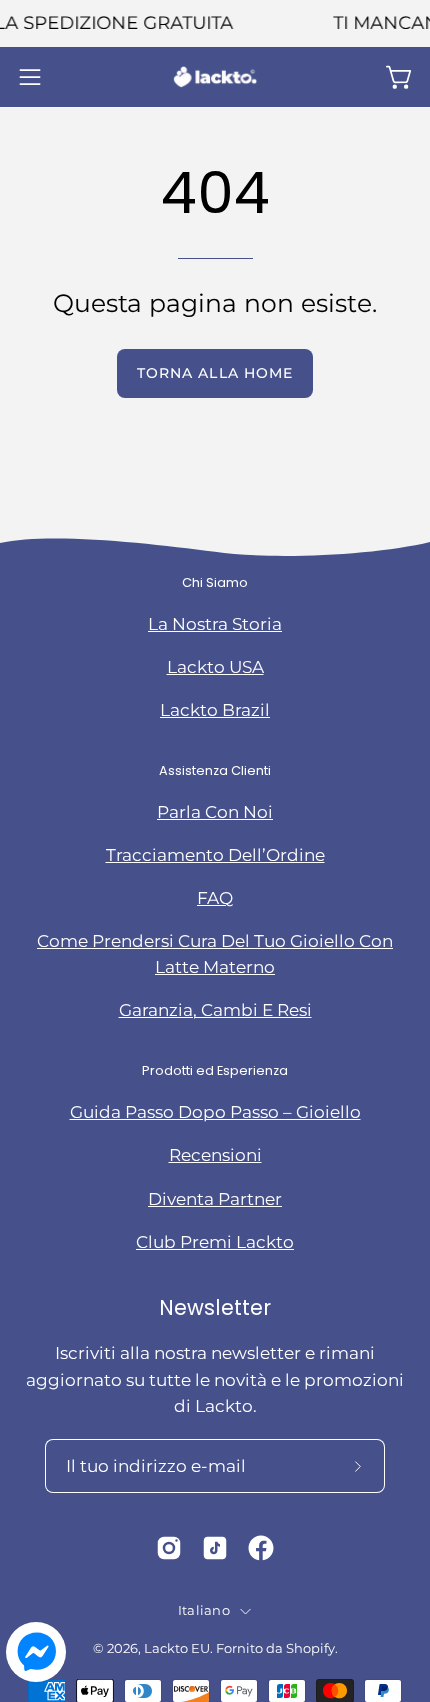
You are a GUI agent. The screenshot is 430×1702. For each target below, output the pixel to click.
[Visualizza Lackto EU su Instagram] (169, 1548)
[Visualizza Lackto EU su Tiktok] (215, 1548)
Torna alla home (215, 373)
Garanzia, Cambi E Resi (215, 1010)
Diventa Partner (215, 1199)
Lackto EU (177, 1648)
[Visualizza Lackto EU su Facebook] (261, 1548)
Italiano (204, 1610)
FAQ (215, 898)
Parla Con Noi (215, 812)
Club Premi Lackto (215, 1242)
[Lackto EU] (215, 77)
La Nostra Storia (215, 624)
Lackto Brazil (215, 710)
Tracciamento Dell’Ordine (215, 855)
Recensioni (215, 1155)
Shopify (310, 1648)
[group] (215, 23)
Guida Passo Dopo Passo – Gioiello (215, 1112)
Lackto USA (215, 667)
